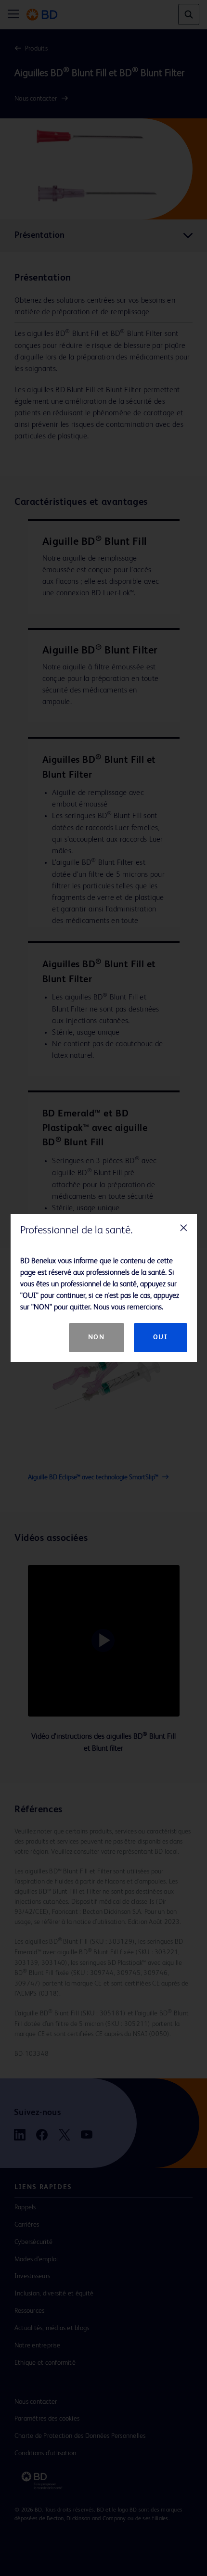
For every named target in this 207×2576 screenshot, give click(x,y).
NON (97, 1337)
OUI (161, 1337)
